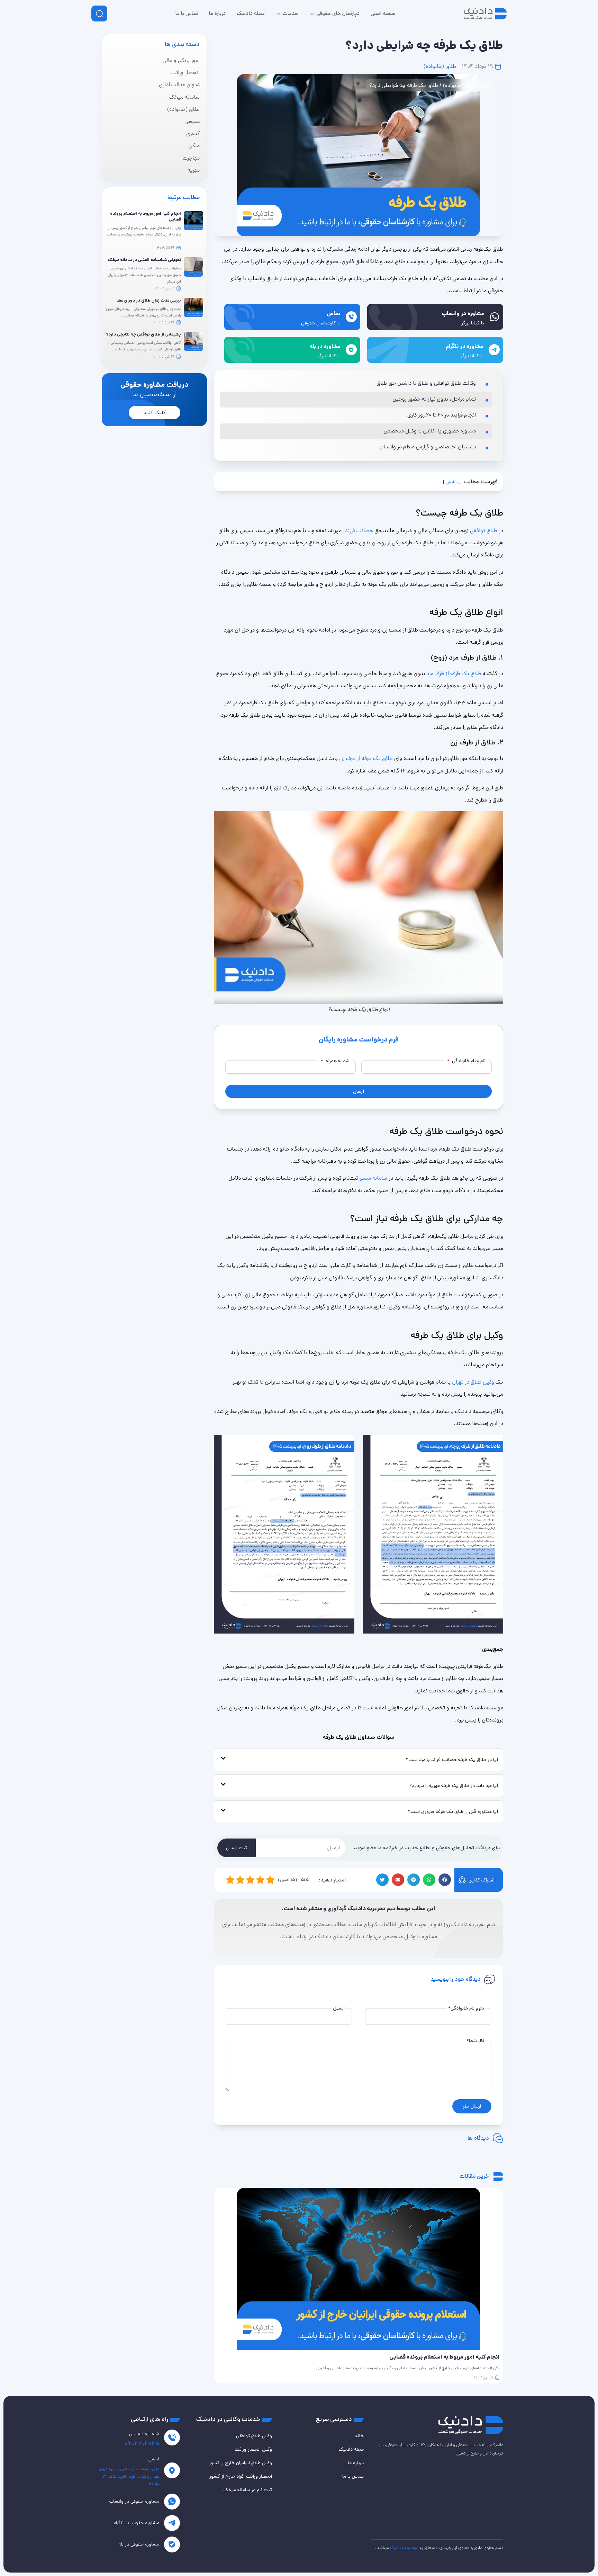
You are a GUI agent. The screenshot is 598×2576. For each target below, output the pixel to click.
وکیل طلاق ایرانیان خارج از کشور (241, 2463)
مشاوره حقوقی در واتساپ (134, 2501)
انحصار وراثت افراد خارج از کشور (241, 2476)
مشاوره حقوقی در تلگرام (136, 2523)
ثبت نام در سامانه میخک (248, 2490)
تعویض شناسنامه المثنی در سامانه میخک (144, 260)
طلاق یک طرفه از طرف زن (366, 758)
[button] (445, 1880)
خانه (485, 85)
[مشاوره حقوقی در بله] (172, 2544)
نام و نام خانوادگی (466, 1061)
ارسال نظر (472, 2106)
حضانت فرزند (359, 531)
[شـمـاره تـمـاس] (172, 2438)
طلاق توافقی (484, 531)
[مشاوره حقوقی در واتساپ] (172, 2502)
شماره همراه (335, 1061)
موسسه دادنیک (404, 2548)
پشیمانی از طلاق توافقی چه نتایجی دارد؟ (144, 334)
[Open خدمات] (278, 14)
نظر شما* (475, 2041)
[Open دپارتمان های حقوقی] (312, 14)
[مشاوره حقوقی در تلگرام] (172, 2523)
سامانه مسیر (373, 1178)
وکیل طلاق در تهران (473, 1382)
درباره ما (356, 2463)
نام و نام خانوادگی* (466, 2008)
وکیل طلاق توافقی (254, 2436)
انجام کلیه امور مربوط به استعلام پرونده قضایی (146, 216)
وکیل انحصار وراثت (253, 2449)
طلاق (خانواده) (440, 66)
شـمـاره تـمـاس (144, 2434)
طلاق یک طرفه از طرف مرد (454, 674)
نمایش (452, 482)
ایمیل (339, 2008)
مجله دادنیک (351, 2449)
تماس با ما (353, 2476)
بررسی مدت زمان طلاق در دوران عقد (149, 300)
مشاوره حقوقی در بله (139, 2544)
